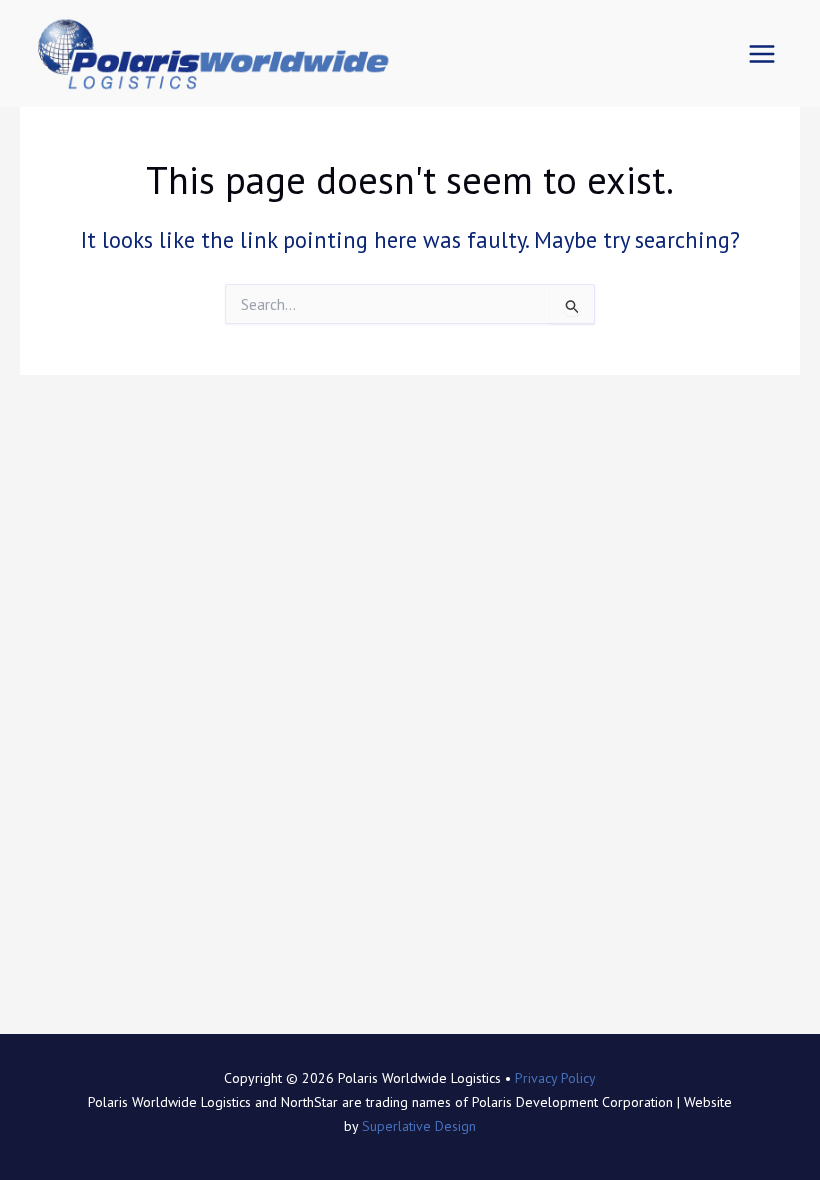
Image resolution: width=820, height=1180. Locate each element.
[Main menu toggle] (762, 53)
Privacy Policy (555, 1078)
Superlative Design (419, 1126)
